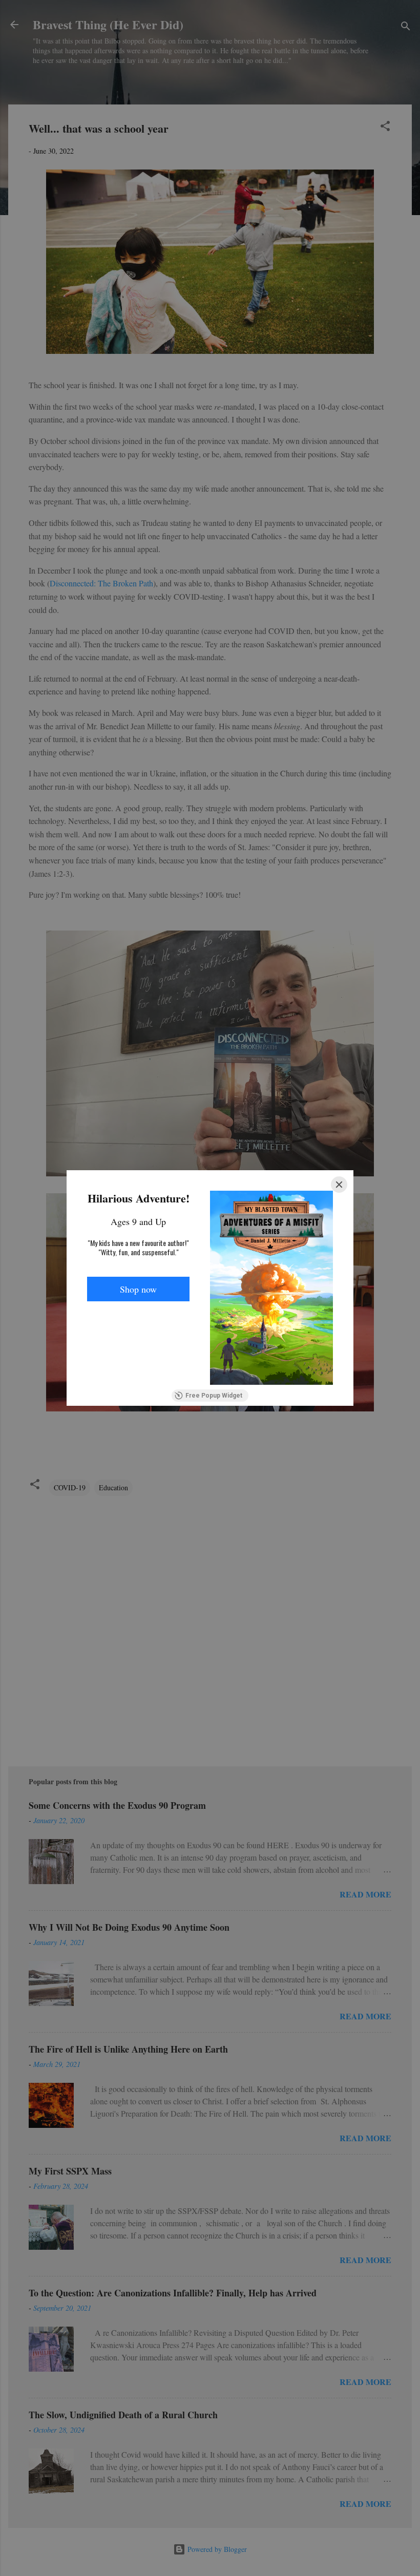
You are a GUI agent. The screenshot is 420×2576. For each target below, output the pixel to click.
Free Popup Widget (214, 1396)
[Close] (339, 1185)
